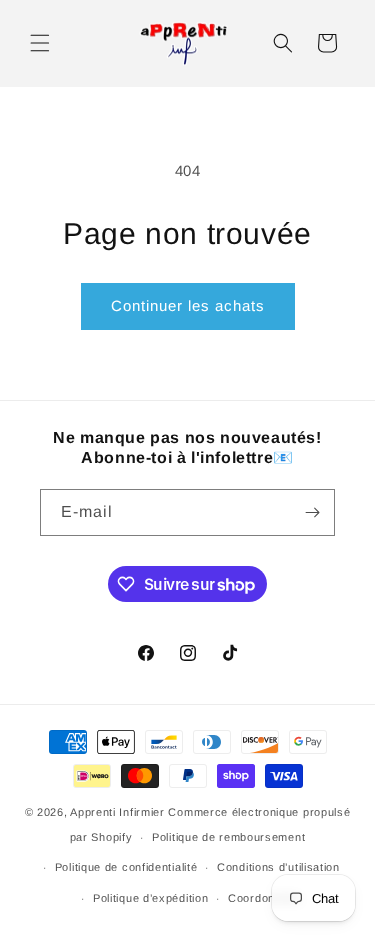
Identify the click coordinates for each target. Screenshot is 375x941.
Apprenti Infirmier (117, 812)
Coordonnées (265, 898)
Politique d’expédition (150, 898)
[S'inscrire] (312, 512)
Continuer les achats (188, 305)
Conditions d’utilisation (278, 867)
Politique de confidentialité (126, 867)
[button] (40, 43)
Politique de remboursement (228, 837)
